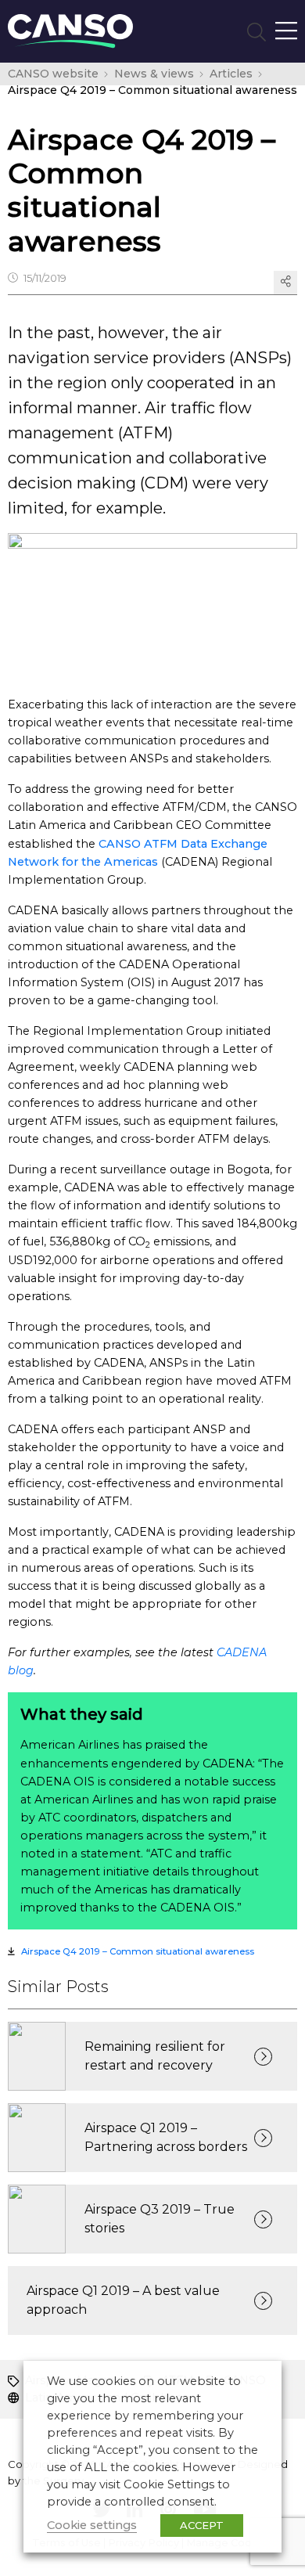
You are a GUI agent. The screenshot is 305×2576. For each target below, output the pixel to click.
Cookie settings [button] (92, 2525)
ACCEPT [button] (202, 2525)
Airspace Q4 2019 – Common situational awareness (138, 1951)
